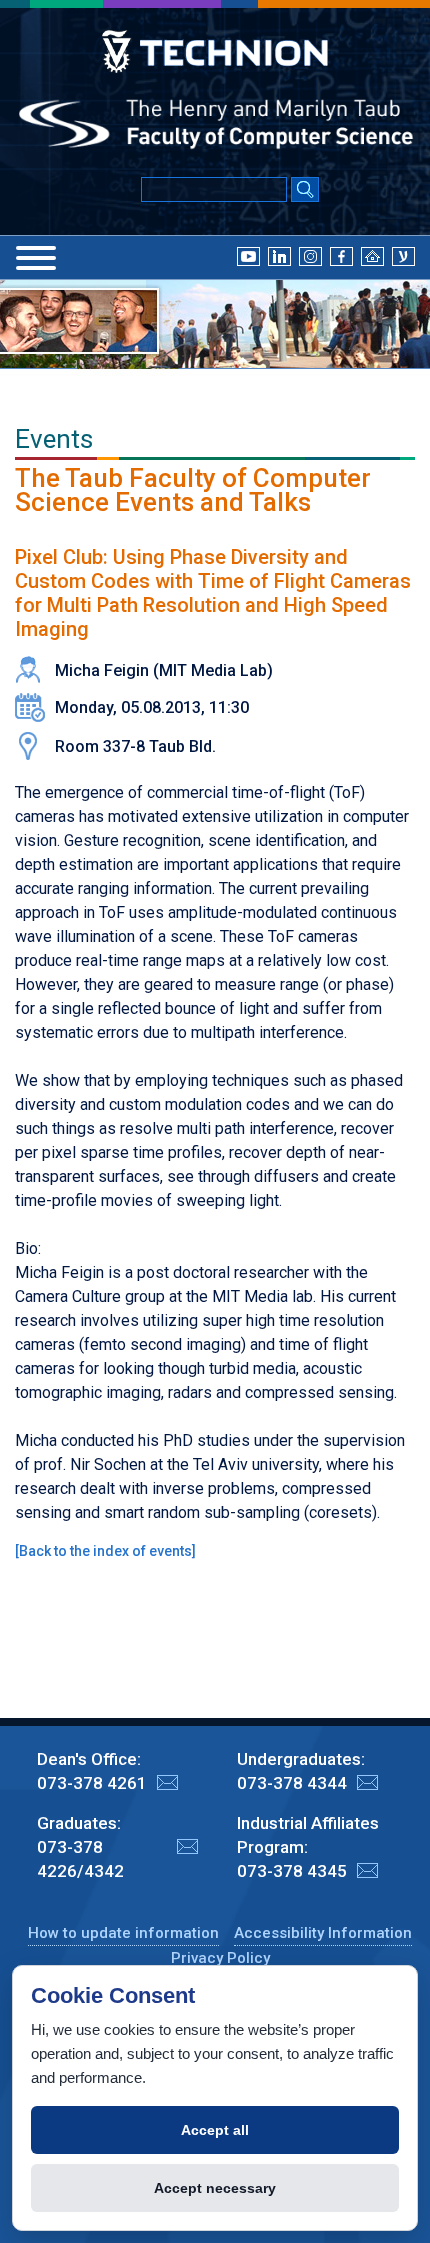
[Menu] (36, 258)
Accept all (215, 2130)
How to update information (123, 1933)
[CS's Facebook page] (341, 256)
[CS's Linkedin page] (279, 256)
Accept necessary (215, 2188)
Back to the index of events (105, 1551)
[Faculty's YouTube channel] (248, 256)
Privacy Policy (220, 1958)
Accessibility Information (323, 1933)
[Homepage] (372, 256)
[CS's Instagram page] (310, 256)
